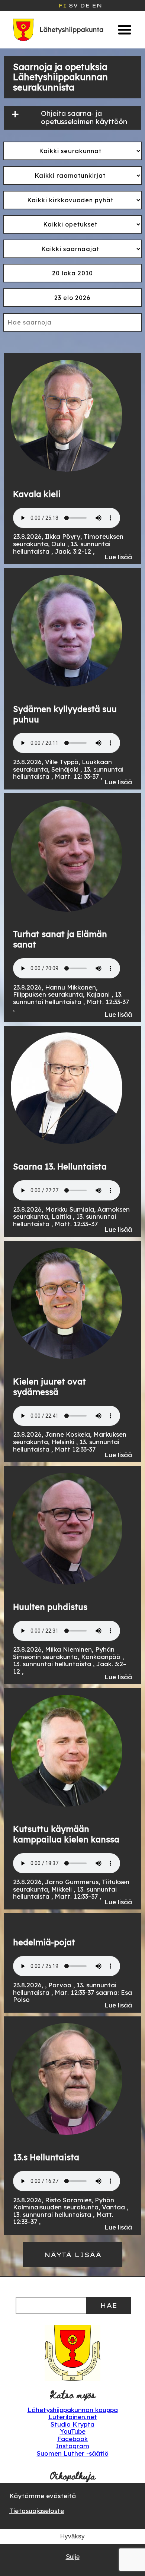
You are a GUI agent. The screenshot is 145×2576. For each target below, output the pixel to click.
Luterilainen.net (73, 2417)
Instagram (72, 2446)
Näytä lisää (73, 2255)
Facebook (72, 2439)
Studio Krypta (72, 2424)
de (85, 6)
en (97, 6)
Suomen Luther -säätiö (73, 2453)
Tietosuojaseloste (37, 2511)
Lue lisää (118, 557)
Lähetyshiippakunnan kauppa (73, 2410)
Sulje (73, 2557)
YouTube (73, 2431)
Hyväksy (72, 2536)
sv (73, 6)
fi (62, 6)
